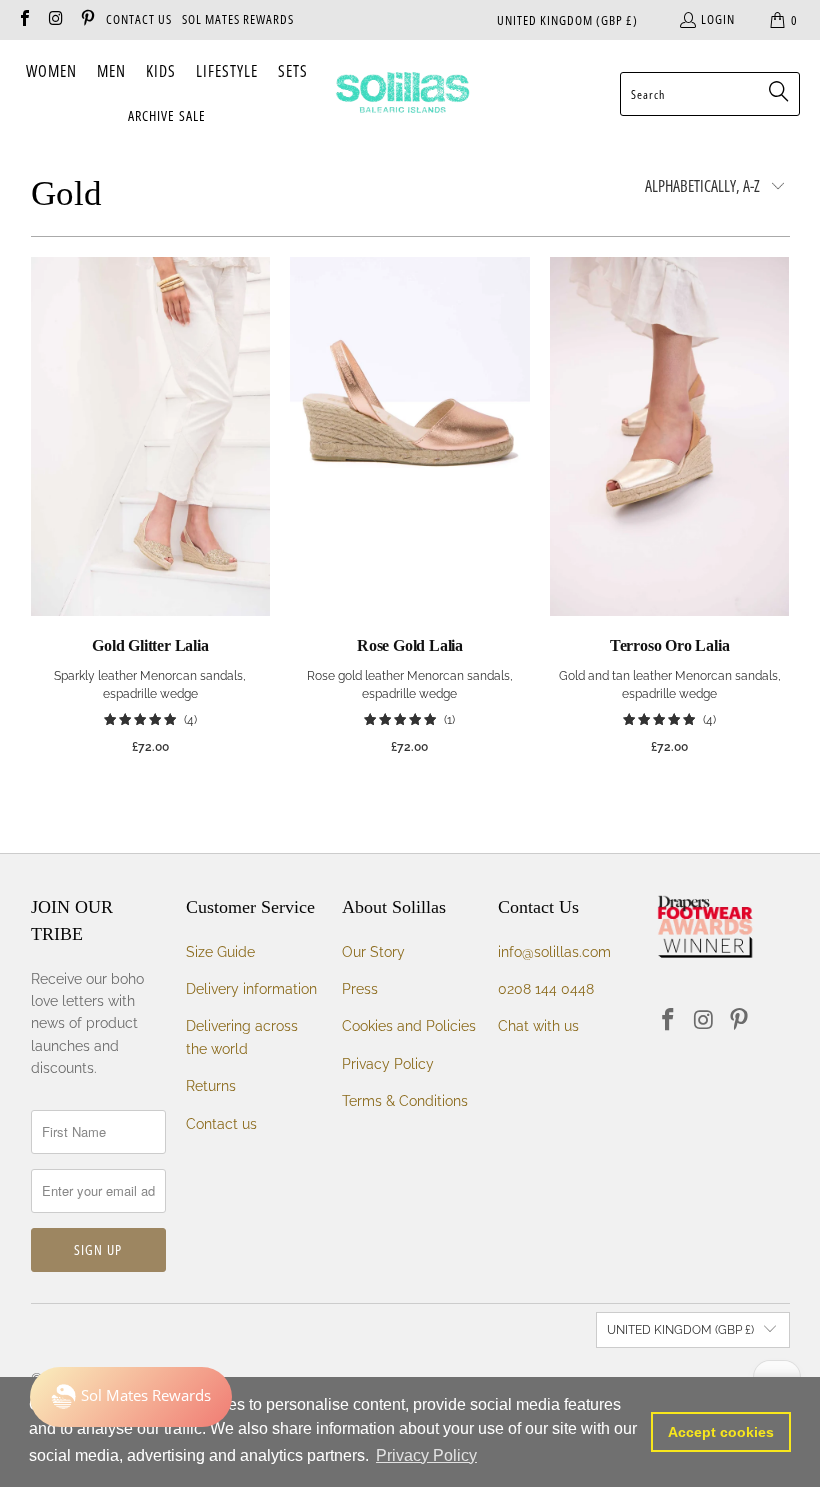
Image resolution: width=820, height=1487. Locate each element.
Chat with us (538, 1026)
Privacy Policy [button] (426, 1455)
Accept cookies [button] (721, 1432)
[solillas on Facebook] (24, 20)
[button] (51, 72)
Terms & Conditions (405, 1101)
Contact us (221, 1124)
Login (718, 19)
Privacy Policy (388, 1064)
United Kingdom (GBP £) (567, 20)
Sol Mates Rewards (238, 19)
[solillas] (402, 94)
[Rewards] (131, 1397)
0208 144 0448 (546, 989)
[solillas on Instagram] (55, 20)
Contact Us (139, 19)
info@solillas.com (554, 952)
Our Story (373, 952)
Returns (211, 1086)
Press (360, 989)
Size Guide (220, 952)
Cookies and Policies (409, 1026)
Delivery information (251, 989)
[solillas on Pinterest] (87, 20)
